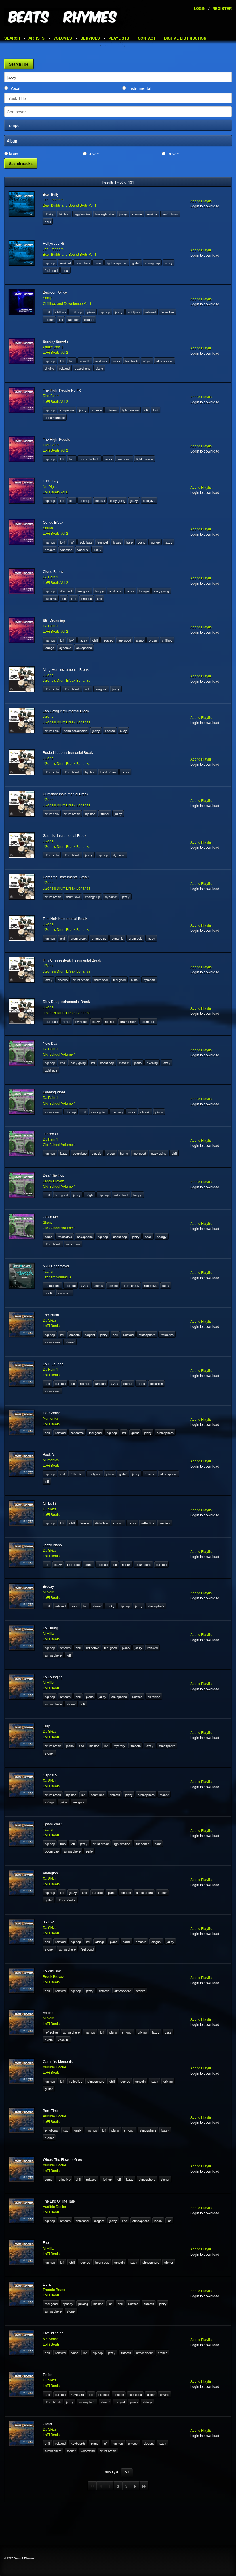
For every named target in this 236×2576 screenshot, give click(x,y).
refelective (65, 1237)
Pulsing (83, 2304)
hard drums (109, 772)
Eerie (89, 1851)
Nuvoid (48, 1592)
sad (81, 1746)
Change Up (152, 263)
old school (121, 1195)
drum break (72, 689)
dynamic (51, 598)
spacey (68, 2304)
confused (65, 1293)
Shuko (48, 528)
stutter (105, 814)
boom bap (83, 263)
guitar (136, 263)
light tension (131, 410)
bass (98, 263)
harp (130, 542)
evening (152, 1063)
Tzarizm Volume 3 (57, 1277)
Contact (147, 38)
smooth (85, 361)
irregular (101, 689)
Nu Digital (51, 486)
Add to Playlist (201, 201)
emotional (52, 2130)
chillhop (60, 312)
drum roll (66, 591)
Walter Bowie (53, 347)
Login (200, 8)
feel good (51, 270)
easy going (118, 500)
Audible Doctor (55, 2067)
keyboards (78, 2443)
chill (47, 312)
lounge (155, 542)
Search (12, 38)
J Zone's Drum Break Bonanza (67, 680)
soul (48, 222)
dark (158, 1844)
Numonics (51, 1418)
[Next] (135, 2486)
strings (50, 1802)
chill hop (76, 312)
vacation (66, 550)
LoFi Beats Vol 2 (56, 352)
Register (222, 8)
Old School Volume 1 (59, 1054)
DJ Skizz (50, 1320)
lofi (61, 319)
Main (14, 154)
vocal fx (83, 550)
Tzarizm (49, 1271)
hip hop (64, 214)
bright (90, 1195)
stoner (49, 319)
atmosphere (165, 361)
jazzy (123, 214)
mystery (119, 1746)
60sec (93, 154)
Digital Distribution (185, 38)
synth (49, 2040)
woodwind (88, 2451)
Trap (63, 1844)
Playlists (119, 38)
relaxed (151, 312)
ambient (165, 1523)
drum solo (52, 689)
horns (124, 1153)
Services (90, 38)
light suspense (117, 263)
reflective (167, 312)
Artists (37, 38)
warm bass (170, 214)
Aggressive (82, 214)
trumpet (103, 542)
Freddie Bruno (54, 2289)
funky (97, 550)
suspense (67, 410)
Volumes (63, 38)
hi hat (135, 980)
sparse (137, 214)
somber (74, 319)
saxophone (83, 368)
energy (162, 1237)
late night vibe (105, 214)
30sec (173, 154)
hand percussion (76, 731)
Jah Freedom (53, 200)
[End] (144, 2486)
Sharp (48, 298)
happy (100, 591)
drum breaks (67, 1900)
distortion (157, 1383)
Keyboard (77, 2394)
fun (47, 1564)
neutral (100, 500)
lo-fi (72, 361)
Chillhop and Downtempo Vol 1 (67, 303)
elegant (89, 319)
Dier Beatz (51, 395)
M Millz (48, 1633)
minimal (152, 214)
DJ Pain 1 (51, 577)
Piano (91, 312)
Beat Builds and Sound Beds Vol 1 (70, 205)
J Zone (48, 675)
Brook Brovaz (53, 1181)
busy (123, 731)
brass (117, 542)
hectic (49, 1293)
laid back (132, 361)
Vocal (15, 88)
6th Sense (51, 2339)
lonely (78, 2130)
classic (124, 1063)
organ (147, 361)
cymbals (150, 980)
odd (88, 689)
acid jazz (134, 312)
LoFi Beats (51, 1325)
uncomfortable (55, 417)
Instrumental (140, 88)
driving (50, 214)
